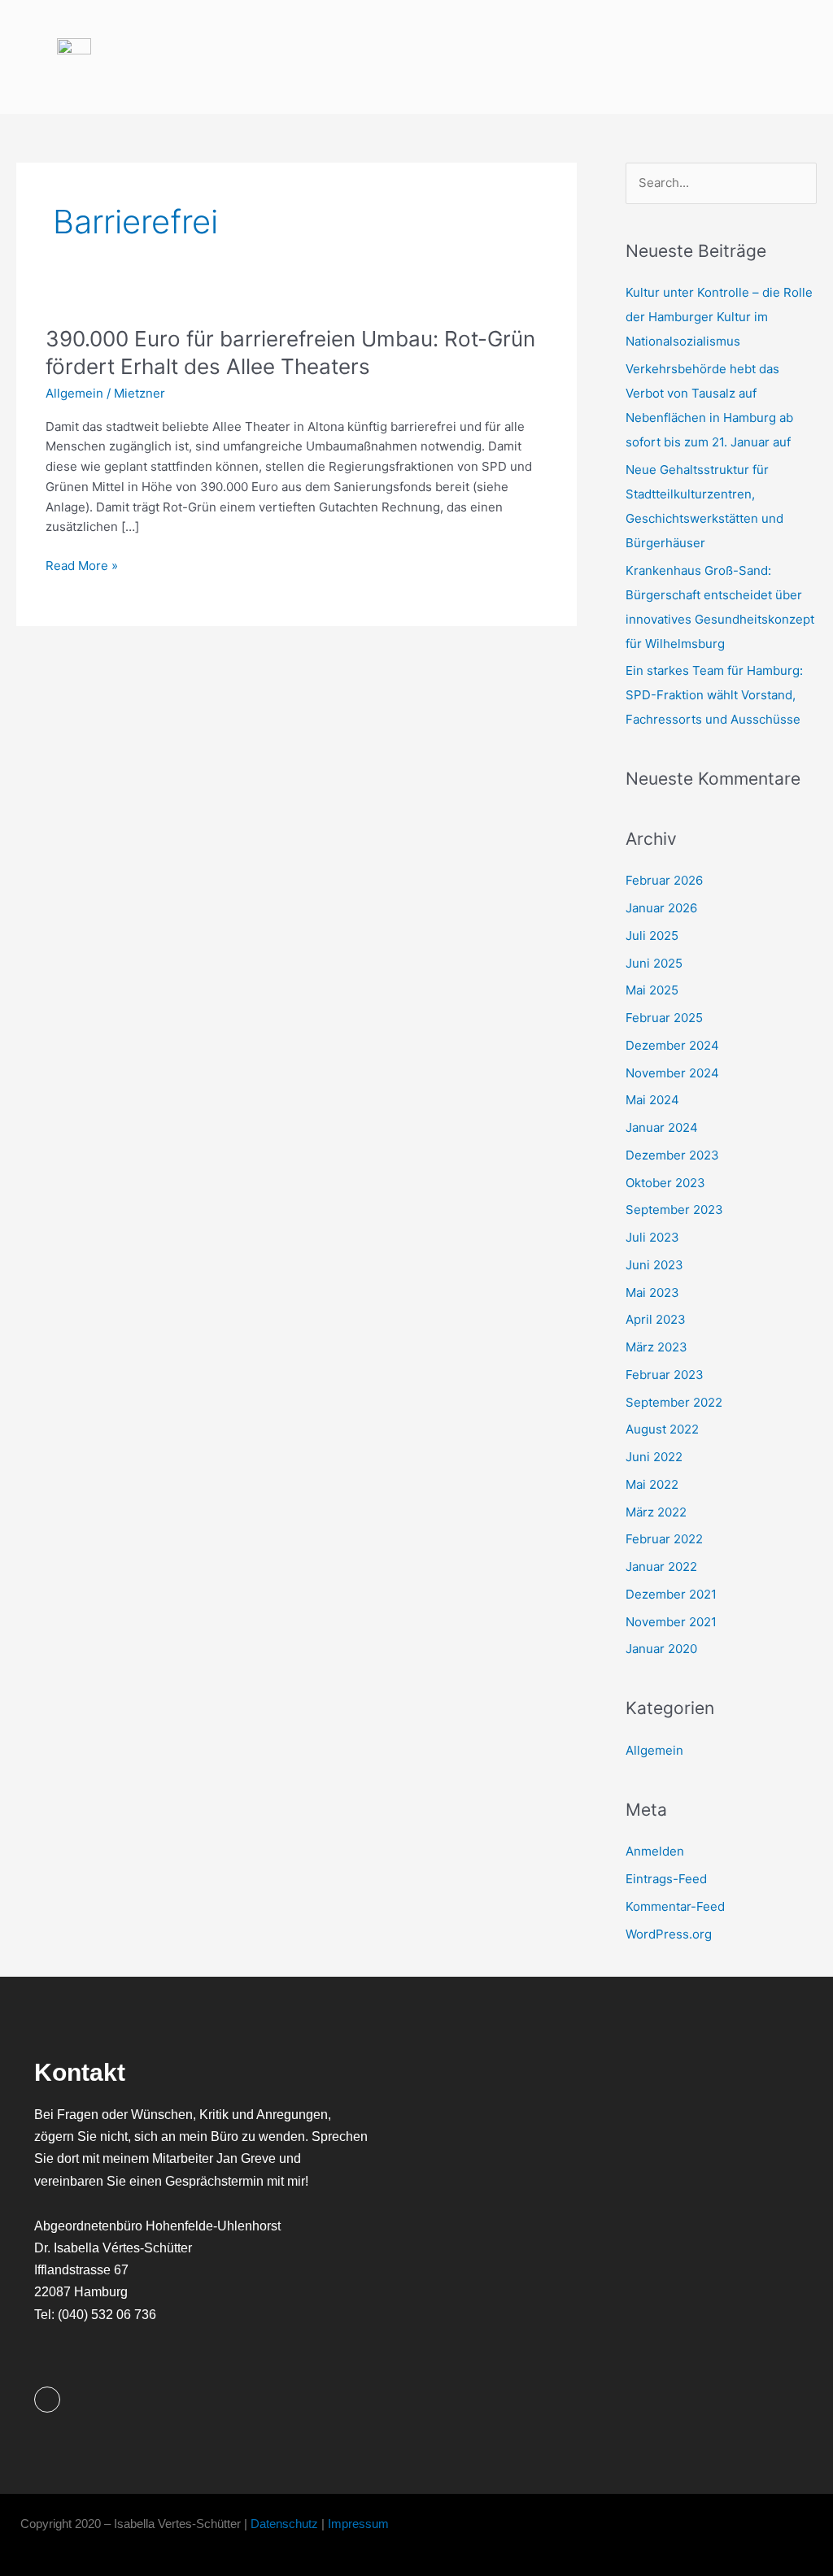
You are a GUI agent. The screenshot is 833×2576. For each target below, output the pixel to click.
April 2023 (656, 1319)
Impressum (360, 2524)
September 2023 (674, 1210)
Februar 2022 (664, 1539)
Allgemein (74, 393)
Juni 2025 (654, 963)
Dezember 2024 (672, 1045)
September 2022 (674, 1402)
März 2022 (656, 1512)
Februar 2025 (664, 1018)
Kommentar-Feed (675, 1906)
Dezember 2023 (672, 1155)
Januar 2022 (661, 1566)
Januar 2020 (661, 1649)
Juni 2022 (654, 1457)
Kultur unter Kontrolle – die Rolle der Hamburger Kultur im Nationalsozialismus (719, 317)
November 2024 (672, 1073)
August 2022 (662, 1429)
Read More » (82, 565)
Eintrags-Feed (666, 1879)
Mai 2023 (652, 1292)
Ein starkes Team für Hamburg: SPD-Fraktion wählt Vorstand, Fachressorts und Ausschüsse (714, 695)
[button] (768, 57)
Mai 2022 (652, 1484)
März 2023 (656, 1347)
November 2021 (671, 1622)
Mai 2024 (652, 1100)
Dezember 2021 (671, 1594)
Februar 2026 (664, 880)
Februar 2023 (665, 1375)
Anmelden (655, 1851)
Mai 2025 (652, 990)
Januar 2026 (661, 908)
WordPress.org (669, 1934)
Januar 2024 (662, 1127)
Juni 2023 (654, 1265)
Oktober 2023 (665, 1183)
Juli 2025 (652, 936)
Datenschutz (284, 2524)
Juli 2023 (652, 1237)
